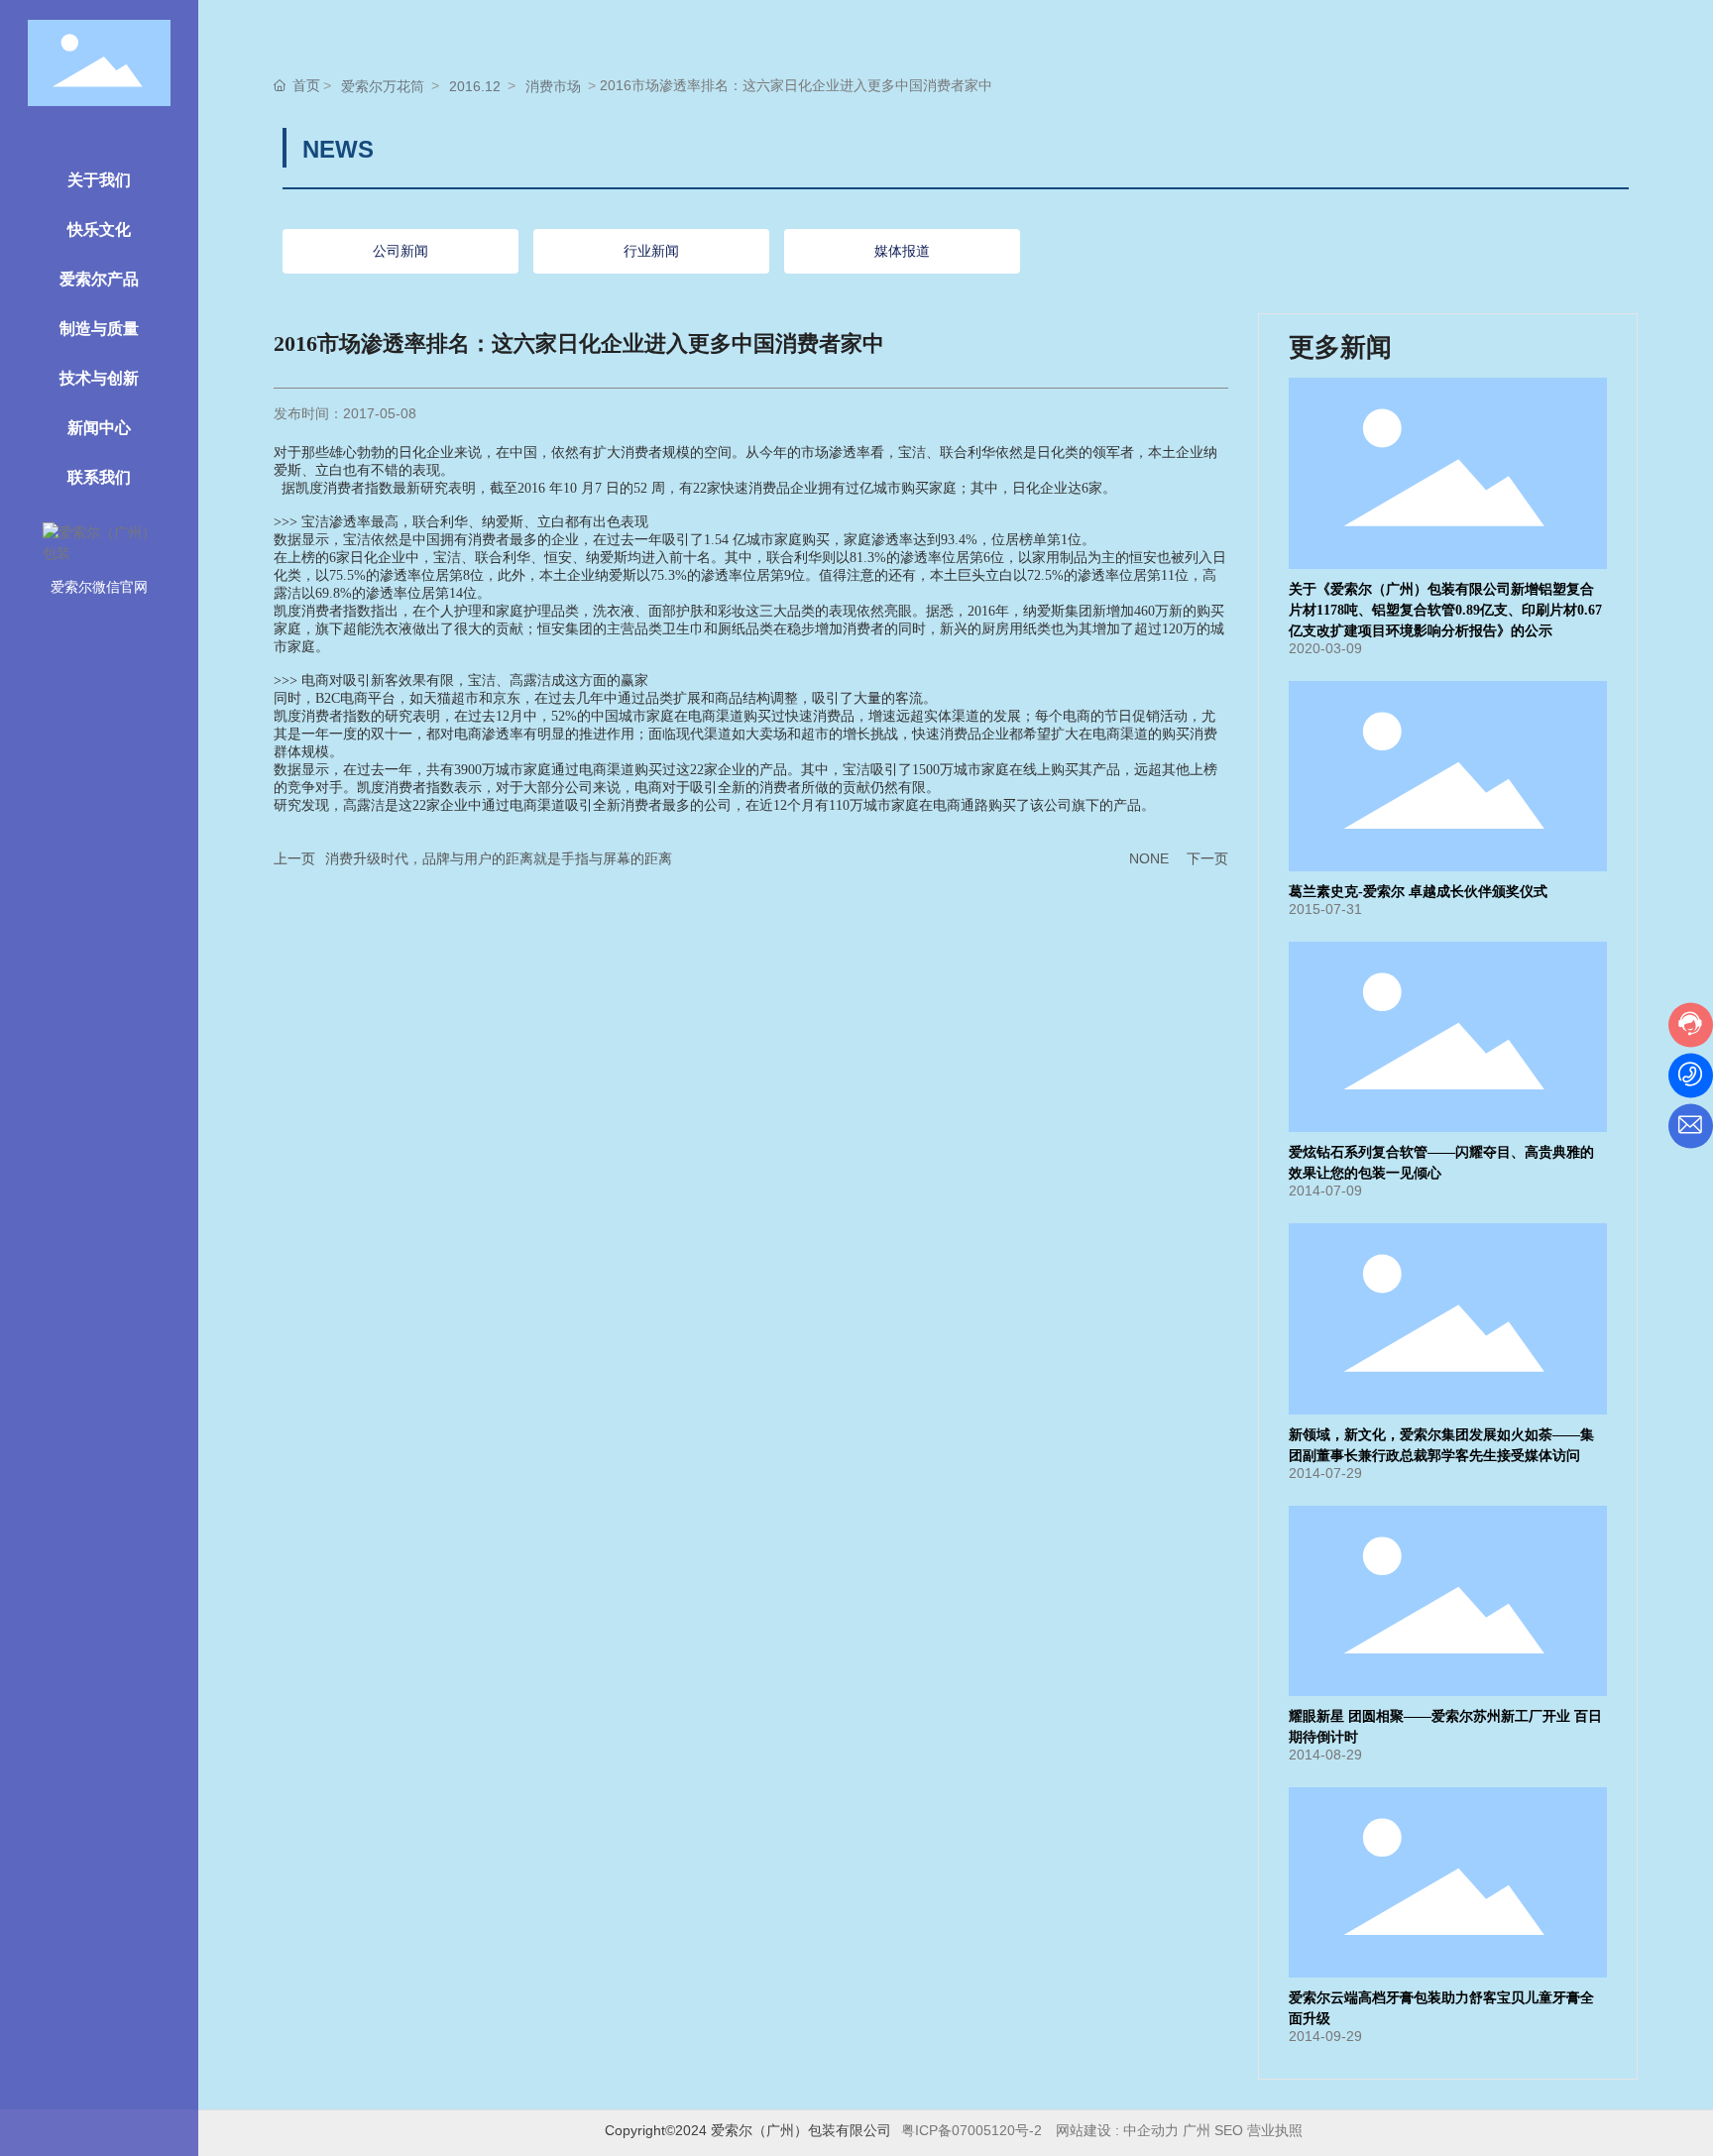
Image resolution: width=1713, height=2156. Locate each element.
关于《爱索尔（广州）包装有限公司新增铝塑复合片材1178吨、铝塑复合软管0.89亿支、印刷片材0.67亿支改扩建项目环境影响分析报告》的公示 (1445, 610)
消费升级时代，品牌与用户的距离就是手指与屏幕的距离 (499, 858)
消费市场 (553, 86)
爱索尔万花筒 (383, 86)
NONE (1149, 858)
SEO (1229, 2130)
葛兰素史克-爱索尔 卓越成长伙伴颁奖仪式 (1418, 892)
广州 (1197, 2130)
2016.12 (475, 86)
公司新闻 (400, 251)
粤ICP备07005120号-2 (971, 2130)
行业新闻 (651, 251)
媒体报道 (902, 251)
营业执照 (1277, 2130)
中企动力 (1151, 2130)
